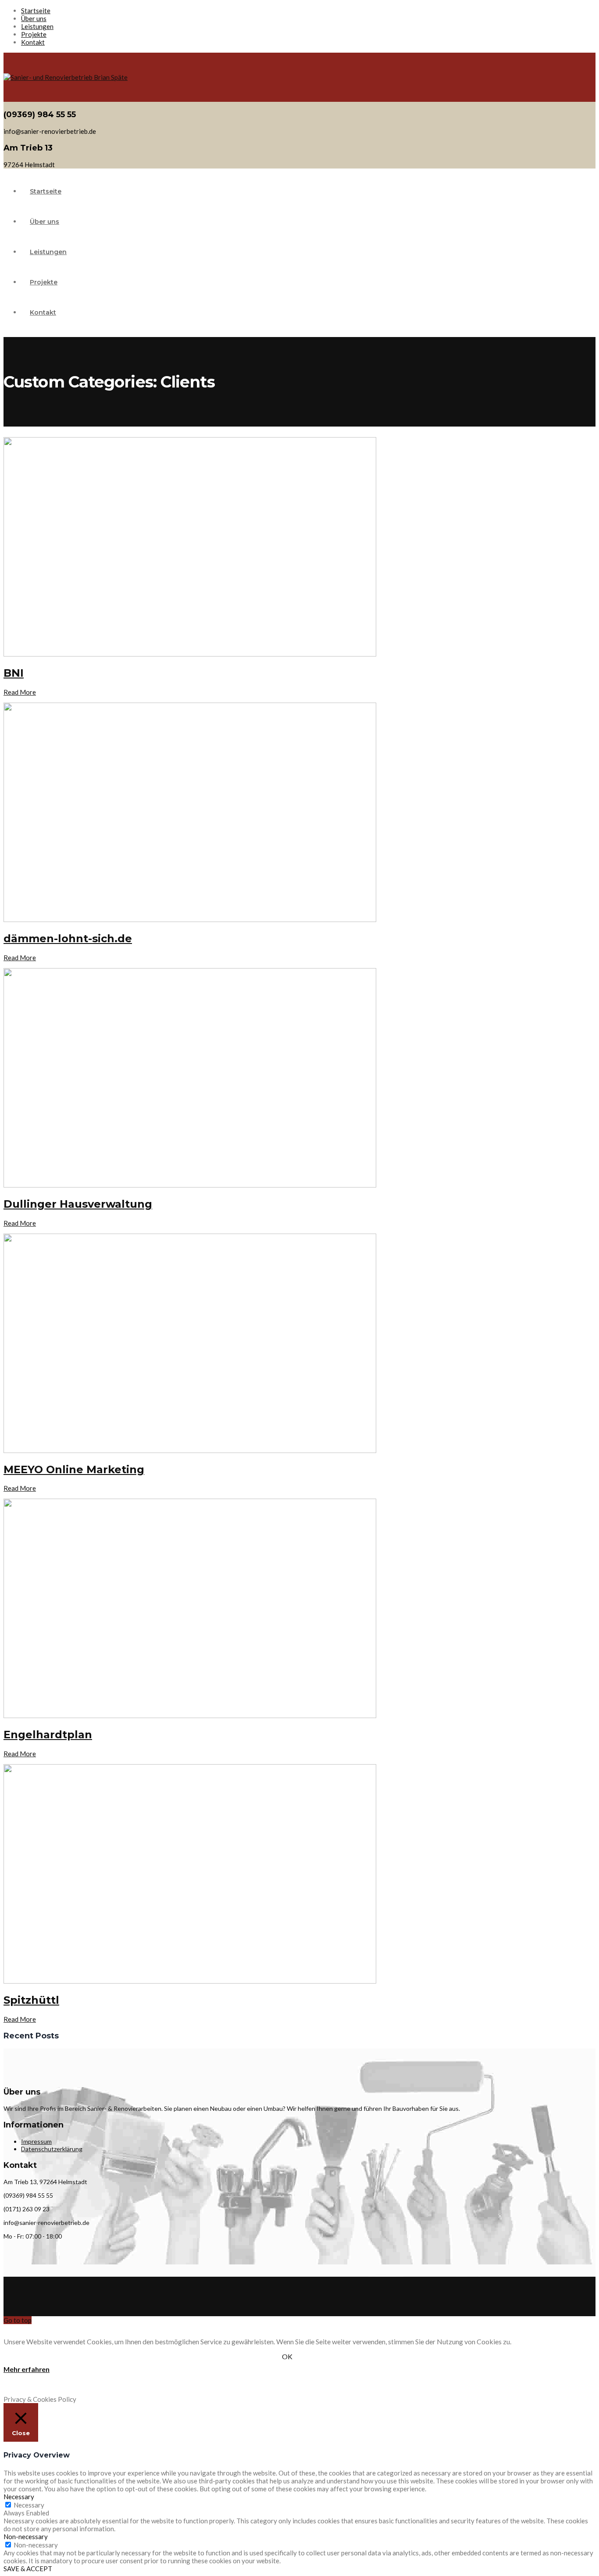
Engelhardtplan (48, 1735)
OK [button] (287, 2356)
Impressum (36, 2141)
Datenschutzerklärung (52, 2149)
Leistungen (37, 26)
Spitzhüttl (31, 2000)
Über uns (34, 18)
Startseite (36, 11)
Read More (20, 692)
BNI (14, 673)
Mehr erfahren (27, 2369)
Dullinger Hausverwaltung (78, 1204)
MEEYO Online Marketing (74, 1469)
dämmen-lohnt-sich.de (68, 938)
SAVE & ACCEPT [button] (28, 2569)
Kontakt (33, 42)
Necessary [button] (19, 2497)
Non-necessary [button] (26, 2537)
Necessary (29, 2505)
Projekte (34, 34)
